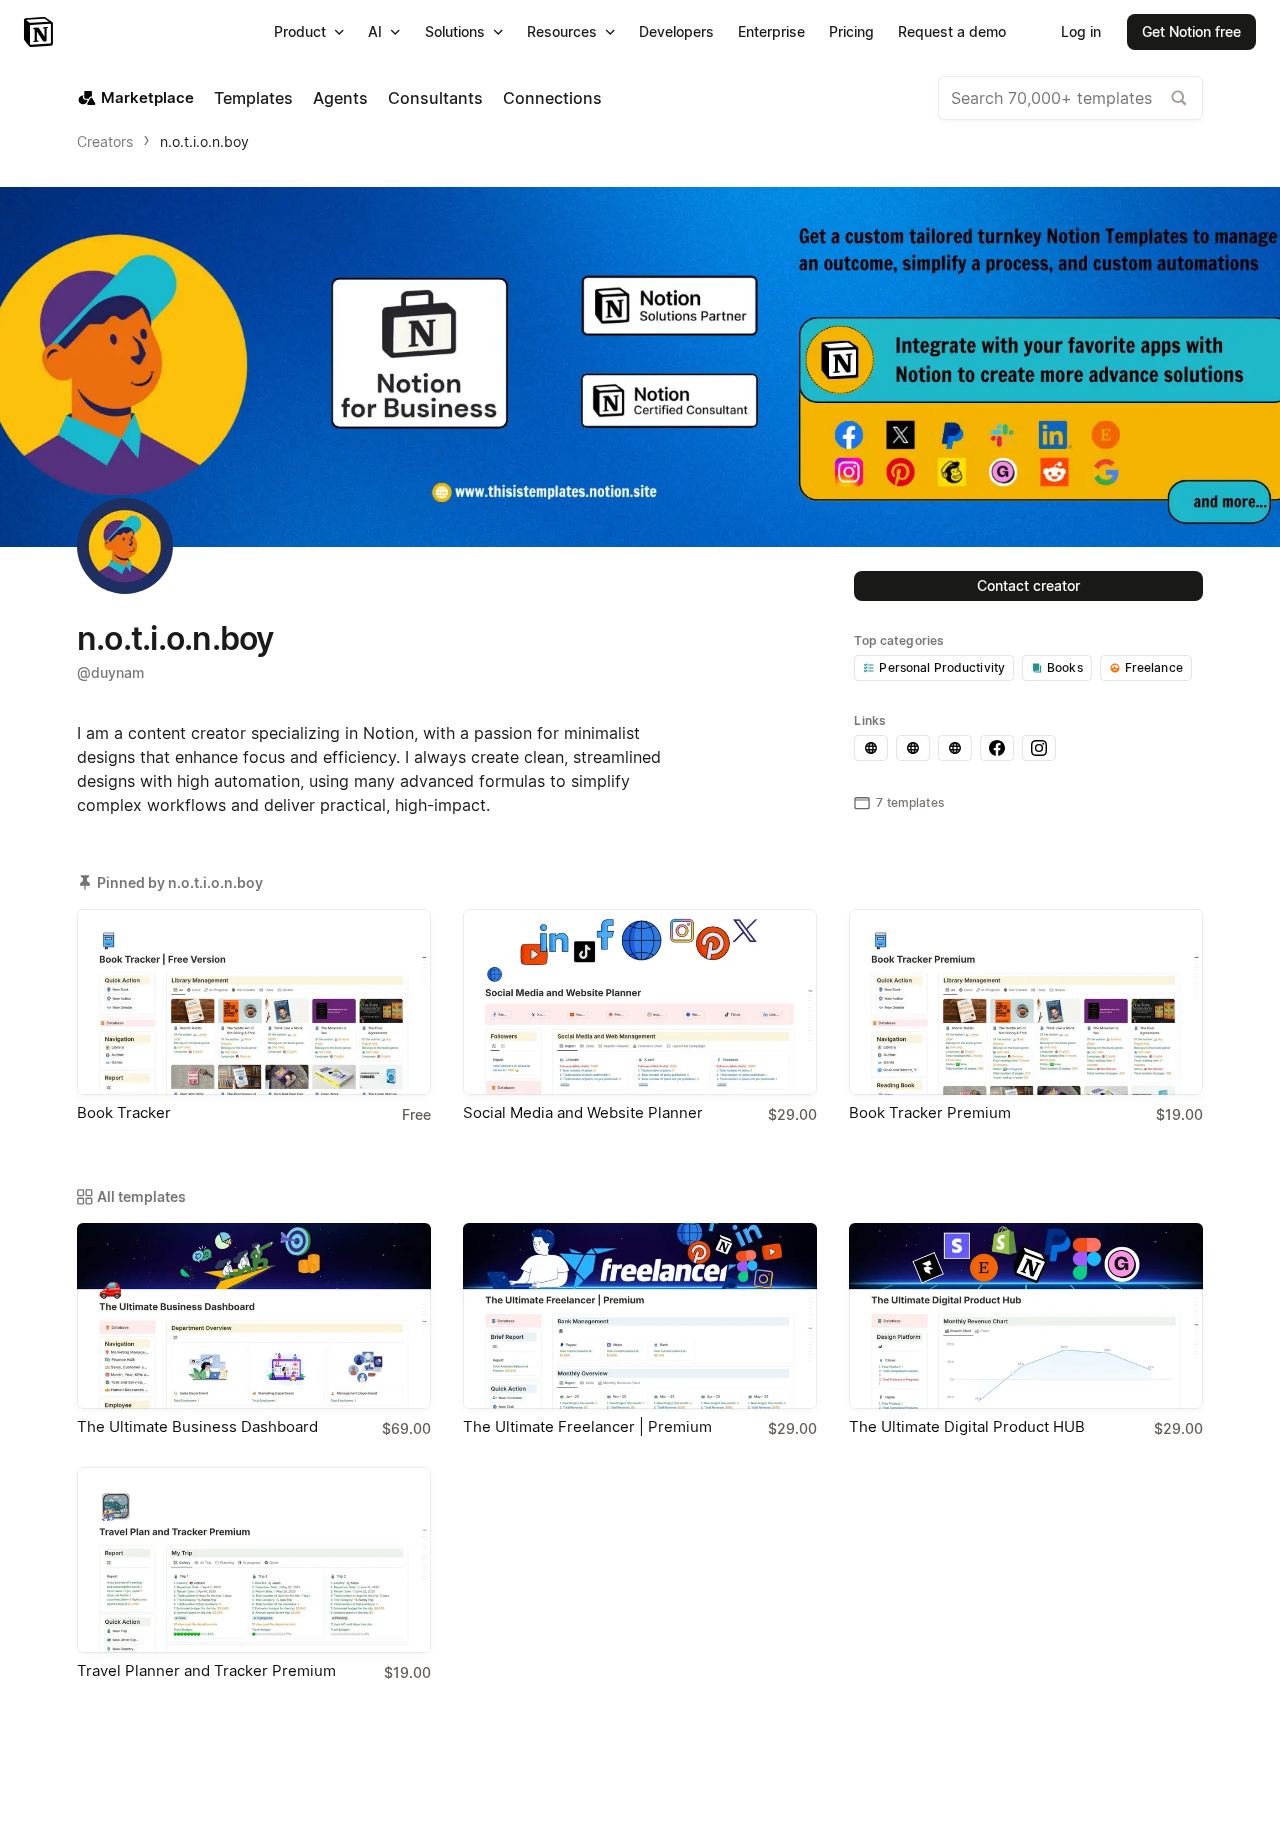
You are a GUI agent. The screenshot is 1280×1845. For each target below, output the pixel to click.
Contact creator (1028, 585)
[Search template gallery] (1179, 98)
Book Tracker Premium (930, 1112)
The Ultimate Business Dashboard (197, 1426)
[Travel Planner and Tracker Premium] (254, 1560)
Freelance (1154, 667)
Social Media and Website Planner (583, 1112)
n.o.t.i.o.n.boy (204, 141)
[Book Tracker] (254, 1002)
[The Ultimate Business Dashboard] (254, 1316)
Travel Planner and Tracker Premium (206, 1670)
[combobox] (1070, 98)
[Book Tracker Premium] (1026, 1002)
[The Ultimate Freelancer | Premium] (640, 1316)
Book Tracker (124, 1112)
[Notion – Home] (40, 32)
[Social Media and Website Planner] (640, 1002)
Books (1065, 667)
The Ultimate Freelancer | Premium (587, 1426)
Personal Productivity (942, 667)
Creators (105, 141)
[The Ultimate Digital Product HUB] (1026, 1316)
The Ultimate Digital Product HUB (967, 1426)
